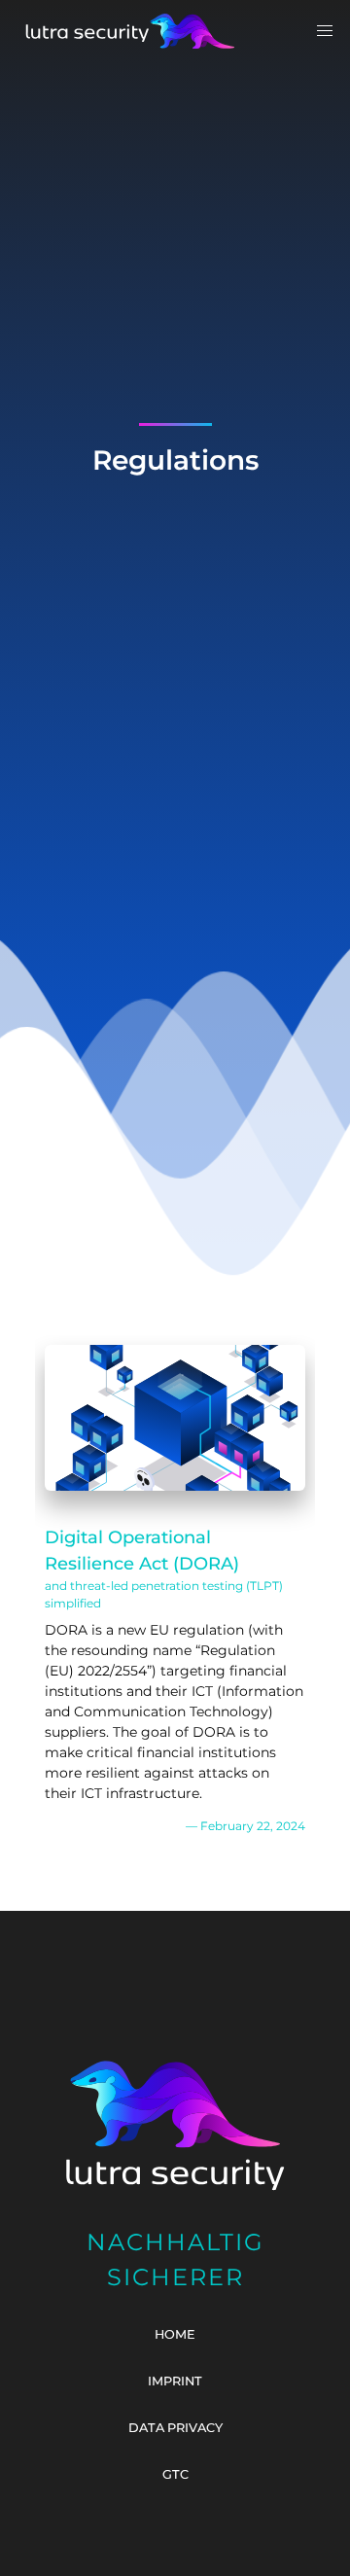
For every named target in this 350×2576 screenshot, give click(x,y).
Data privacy (175, 2428)
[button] (325, 31)
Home (175, 2334)
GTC (175, 2474)
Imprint (175, 2381)
